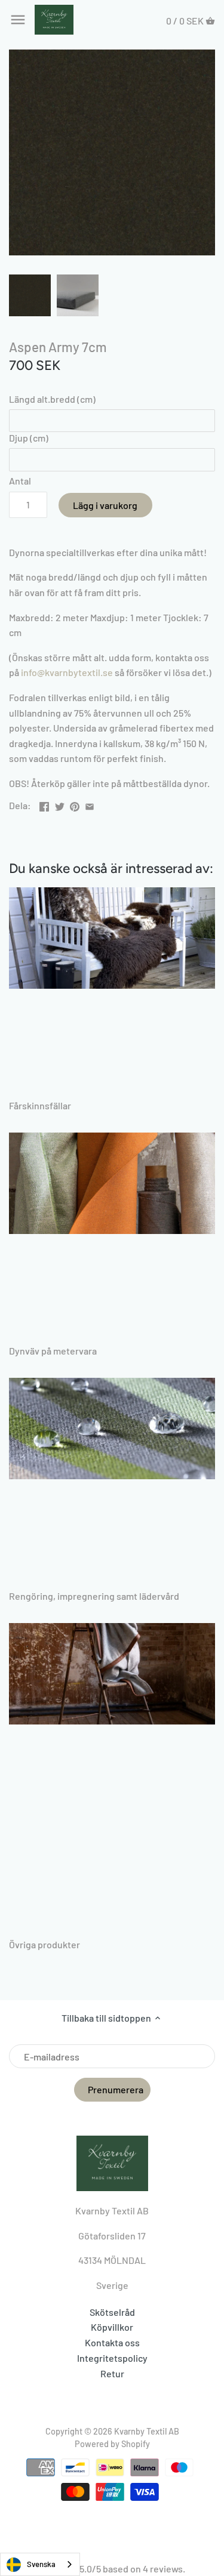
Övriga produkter (45, 1944)
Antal (20, 481)
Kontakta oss (112, 2342)
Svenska (41, 2564)
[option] (30, 295)
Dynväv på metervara (53, 1351)
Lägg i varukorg (105, 505)
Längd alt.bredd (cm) (52, 399)
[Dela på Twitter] (60, 804)
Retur (112, 2373)
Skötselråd (112, 2312)
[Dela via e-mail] (90, 804)
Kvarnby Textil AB (147, 2431)
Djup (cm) (29, 438)
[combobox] (40, 2564)
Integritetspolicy (112, 2358)
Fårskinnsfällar (40, 1105)
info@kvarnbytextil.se (67, 672)
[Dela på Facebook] (44, 804)
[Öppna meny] (18, 20)
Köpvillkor (112, 2327)
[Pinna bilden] (75, 804)
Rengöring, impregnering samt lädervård (94, 1596)
